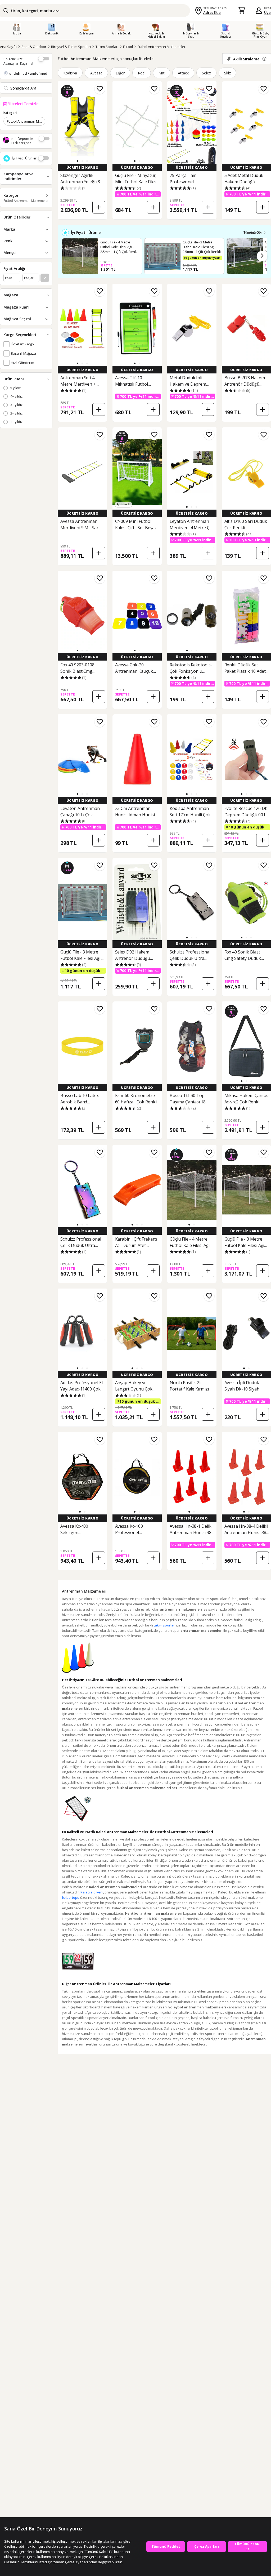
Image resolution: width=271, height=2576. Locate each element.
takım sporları (165, 1625)
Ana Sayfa (8, 47)
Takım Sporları (107, 47)
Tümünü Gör (253, 233)
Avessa (96, 73)
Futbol (128, 47)
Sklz (227, 73)
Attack (183, 73)
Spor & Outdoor (34, 47)
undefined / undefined (28, 73)
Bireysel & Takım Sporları (71, 47)
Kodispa (70, 73)
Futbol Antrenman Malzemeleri (162, 47)
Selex (206, 73)
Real (142, 73)
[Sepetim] (241, 11)
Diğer (120, 73)
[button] (78, 161)
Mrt (162, 73)
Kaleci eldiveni (92, 1892)
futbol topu (71, 1897)
